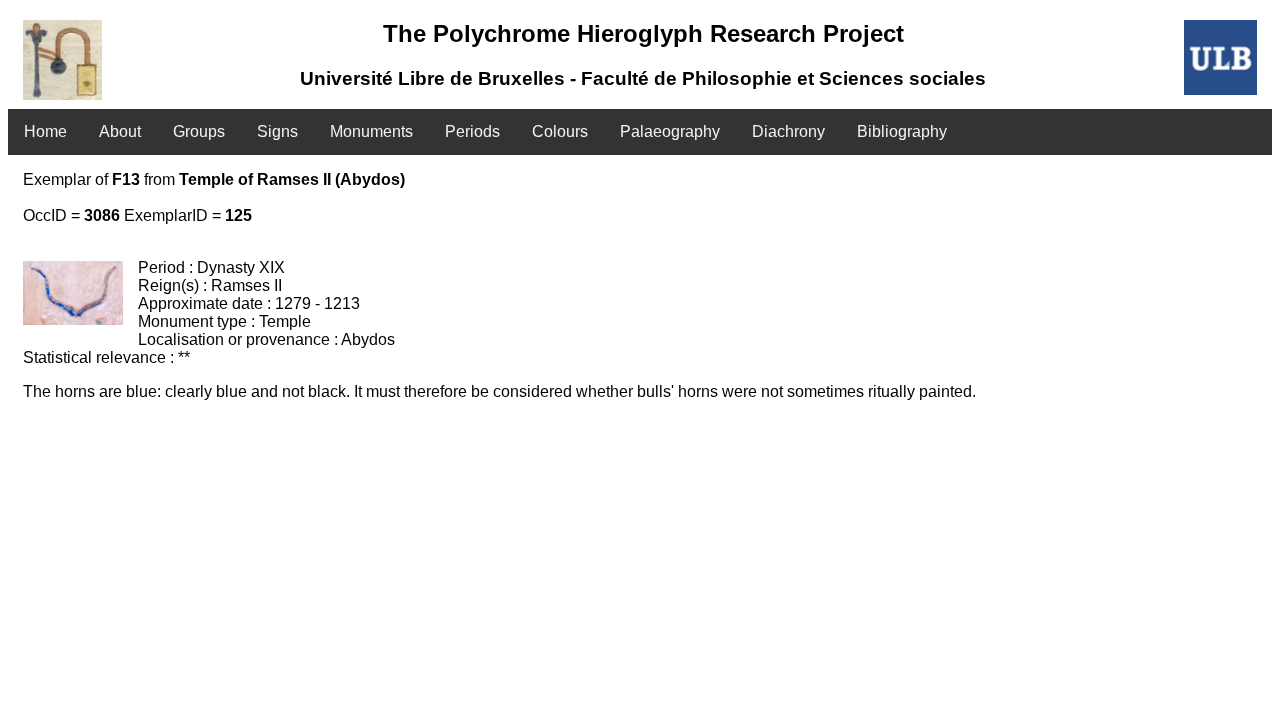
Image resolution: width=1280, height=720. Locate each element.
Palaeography (670, 131)
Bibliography (902, 131)
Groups (199, 131)
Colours (560, 131)
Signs (277, 131)
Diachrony (788, 131)
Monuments (371, 131)
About (120, 131)
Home (45, 131)
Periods (472, 131)
